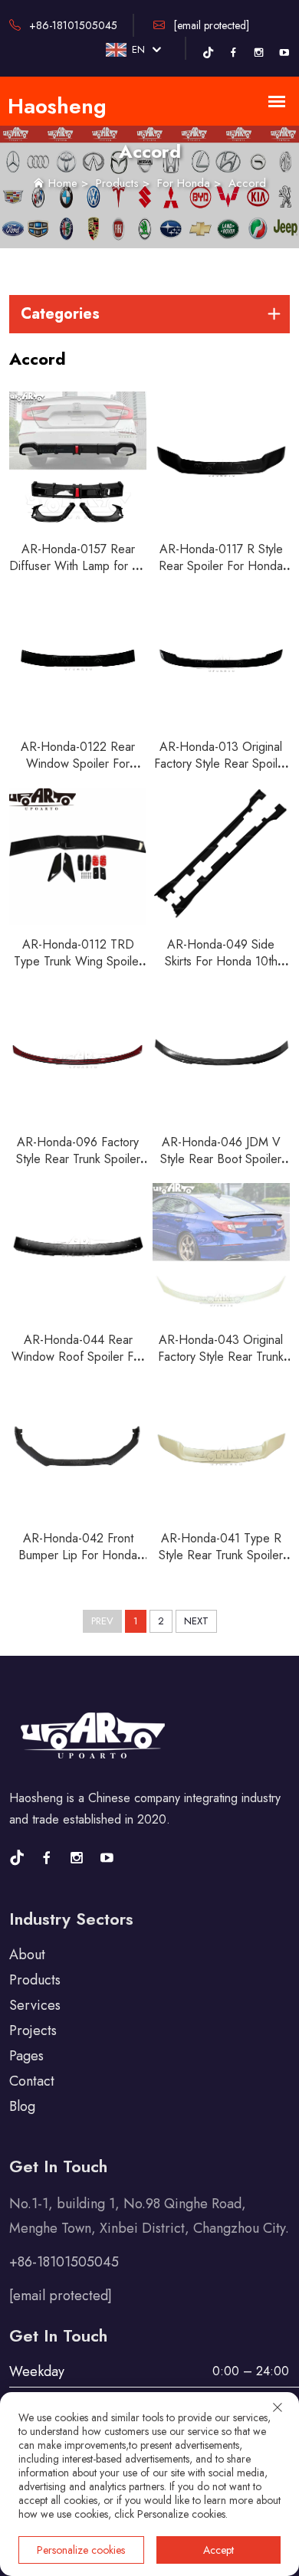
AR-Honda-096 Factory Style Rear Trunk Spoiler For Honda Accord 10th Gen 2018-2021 (78, 1167)
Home (63, 183)
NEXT (196, 1621)
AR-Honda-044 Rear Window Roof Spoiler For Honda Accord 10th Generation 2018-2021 (78, 1365)
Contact (32, 2081)
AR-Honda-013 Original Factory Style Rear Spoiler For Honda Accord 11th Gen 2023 (221, 772)
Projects (33, 2030)
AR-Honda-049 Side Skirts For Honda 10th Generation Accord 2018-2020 (221, 970)
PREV (102, 1621)
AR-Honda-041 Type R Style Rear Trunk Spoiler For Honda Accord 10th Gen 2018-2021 (221, 1563)
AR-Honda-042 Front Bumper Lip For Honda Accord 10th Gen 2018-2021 (78, 1563)
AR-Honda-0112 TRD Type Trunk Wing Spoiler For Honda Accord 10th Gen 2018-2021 (78, 970)
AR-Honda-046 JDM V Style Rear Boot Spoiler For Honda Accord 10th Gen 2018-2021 (221, 1167)
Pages (26, 2056)
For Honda (184, 183)
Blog (22, 2106)
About (27, 1955)
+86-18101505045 (72, 25)
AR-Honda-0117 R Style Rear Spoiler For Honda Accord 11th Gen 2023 (221, 566)
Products (117, 183)
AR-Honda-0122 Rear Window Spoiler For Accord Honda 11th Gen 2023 (78, 772)
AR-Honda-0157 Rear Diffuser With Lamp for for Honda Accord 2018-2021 (78, 574)
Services (35, 2005)
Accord (247, 183)
